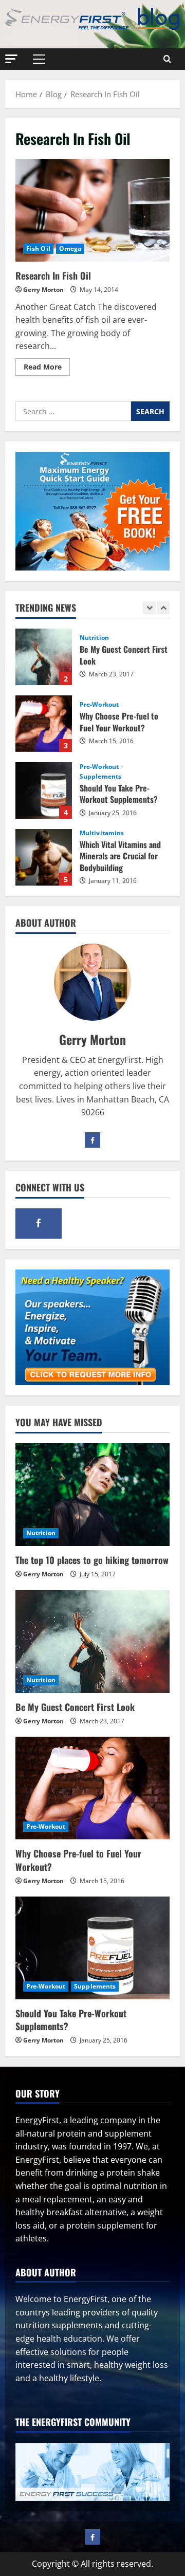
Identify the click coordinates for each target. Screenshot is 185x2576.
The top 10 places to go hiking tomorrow (92, 1560)
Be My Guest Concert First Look (44, 657)
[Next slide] (163, 608)
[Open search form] (167, 59)
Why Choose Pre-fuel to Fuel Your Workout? (44, 724)
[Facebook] (92, 1140)
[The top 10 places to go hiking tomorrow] (92, 1495)
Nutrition (94, 638)
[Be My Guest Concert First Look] (92, 1642)
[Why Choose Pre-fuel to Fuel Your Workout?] (92, 1788)
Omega (70, 249)
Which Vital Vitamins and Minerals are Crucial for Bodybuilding (44, 857)
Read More (47, 369)
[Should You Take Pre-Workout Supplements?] (92, 1948)
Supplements (100, 777)
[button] (11, 58)
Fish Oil (38, 249)
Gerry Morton (43, 290)
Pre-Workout (99, 705)
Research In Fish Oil (92, 210)
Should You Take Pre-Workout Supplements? (44, 790)
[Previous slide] (149, 608)
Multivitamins (102, 833)
